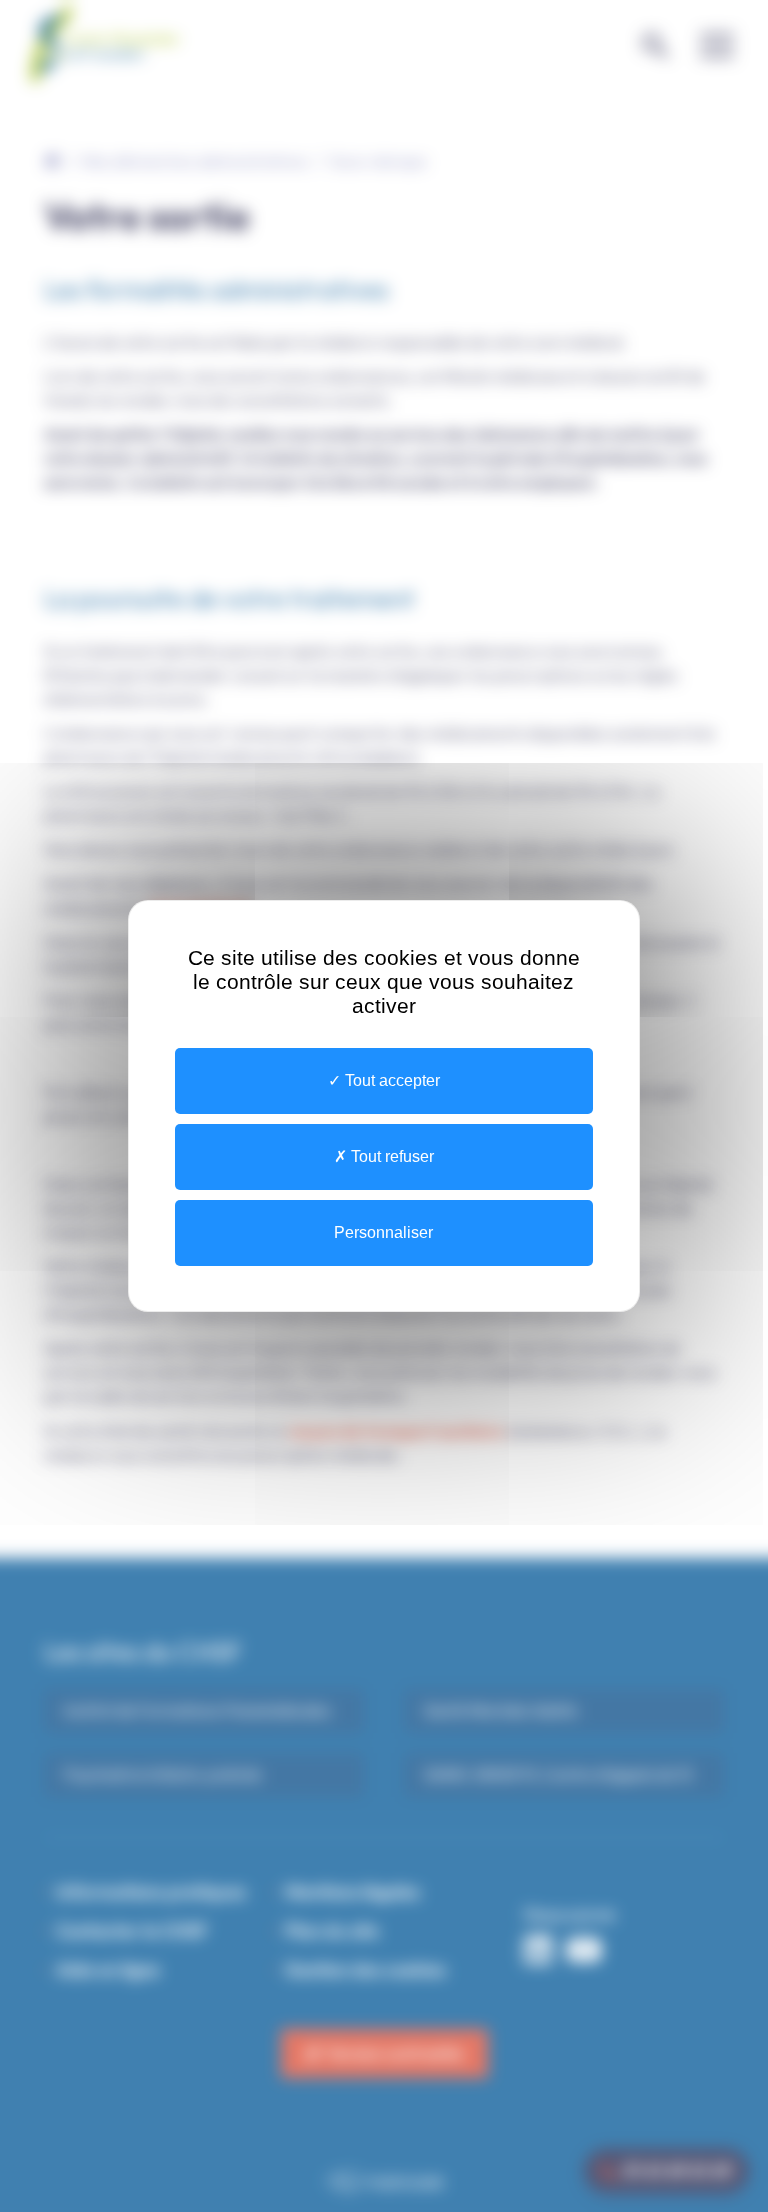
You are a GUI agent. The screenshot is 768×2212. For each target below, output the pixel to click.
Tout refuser (390, 1156)
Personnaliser (383, 1232)
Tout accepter (390, 1080)
